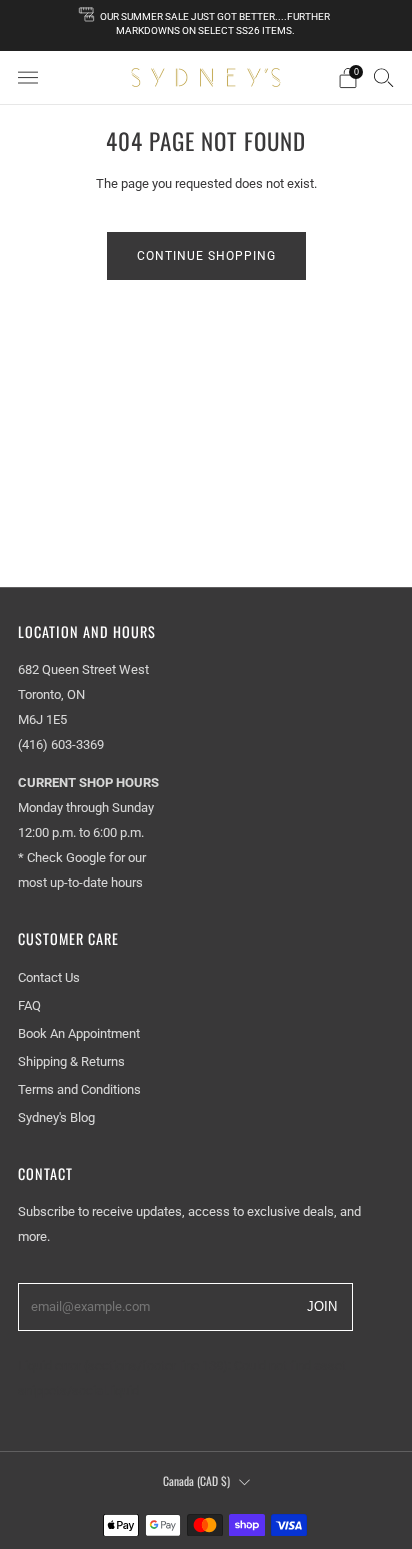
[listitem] (206, 25)
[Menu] (28, 78)
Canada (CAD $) (196, 1480)
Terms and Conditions (79, 1089)
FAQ (29, 1005)
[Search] (384, 77)
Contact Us (49, 977)
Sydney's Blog (56, 1117)
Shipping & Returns (71, 1061)
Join (322, 1305)
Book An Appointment (79, 1033)
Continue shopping (206, 256)
